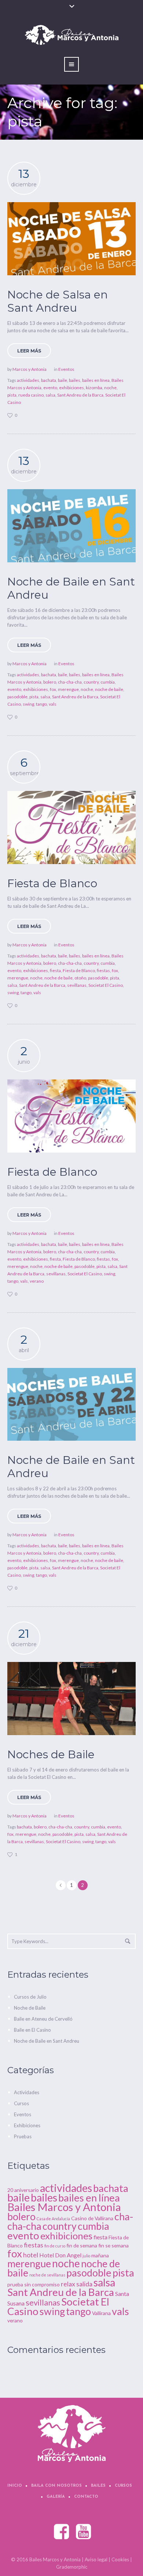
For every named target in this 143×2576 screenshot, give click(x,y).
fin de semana (82, 2245)
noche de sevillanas (47, 2275)
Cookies (120, 2559)
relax (68, 2284)
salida (84, 2284)
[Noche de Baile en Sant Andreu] (71, 526)
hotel (31, 2255)
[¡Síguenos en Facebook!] (62, 2532)
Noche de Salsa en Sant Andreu (58, 301)
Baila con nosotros (56, 2486)
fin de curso (55, 2246)
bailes (75, 380)
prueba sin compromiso (34, 2284)
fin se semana (113, 2245)
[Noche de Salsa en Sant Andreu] (71, 239)
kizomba (94, 388)
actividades (28, 380)
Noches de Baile (51, 1754)
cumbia (108, 682)
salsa (50, 395)
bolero (50, 682)
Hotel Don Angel (60, 2255)
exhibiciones (71, 388)
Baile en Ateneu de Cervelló (43, 2019)
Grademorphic (72, 2567)
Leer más (29, 351)
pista (12, 395)
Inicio (15, 2486)
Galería (56, 2497)
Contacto (86, 2497)
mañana (100, 2255)
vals (53, 704)
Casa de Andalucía (53, 2219)
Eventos (66, 369)
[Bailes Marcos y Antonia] (72, 2434)
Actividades (27, 2092)
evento (50, 388)
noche (110, 388)
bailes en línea (96, 380)
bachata (49, 380)
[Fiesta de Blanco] (71, 827)
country (91, 682)
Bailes (98, 2486)
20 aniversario (23, 2190)
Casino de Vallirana (92, 2218)
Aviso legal (96, 2559)
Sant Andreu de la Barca (80, 395)
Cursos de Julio (30, 1997)
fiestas (103, 970)
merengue (68, 689)
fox (53, 689)
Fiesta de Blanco (52, 883)
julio (86, 2256)
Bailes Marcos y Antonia (64, 2207)
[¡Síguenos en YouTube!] (84, 2532)
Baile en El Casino (32, 2030)
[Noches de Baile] (71, 1699)
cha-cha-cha (70, 682)
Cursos (21, 2103)
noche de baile (109, 689)
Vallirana (101, 2313)
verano (37, 1281)
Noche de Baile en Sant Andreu (71, 588)
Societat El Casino (106, 985)
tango (41, 704)
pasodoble (17, 697)
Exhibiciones (27, 2125)
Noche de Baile (30, 2008)
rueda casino (31, 395)
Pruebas (23, 2136)
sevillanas (77, 985)
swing (28, 704)
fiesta (55, 970)
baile (63, 380)
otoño (80, 978)
